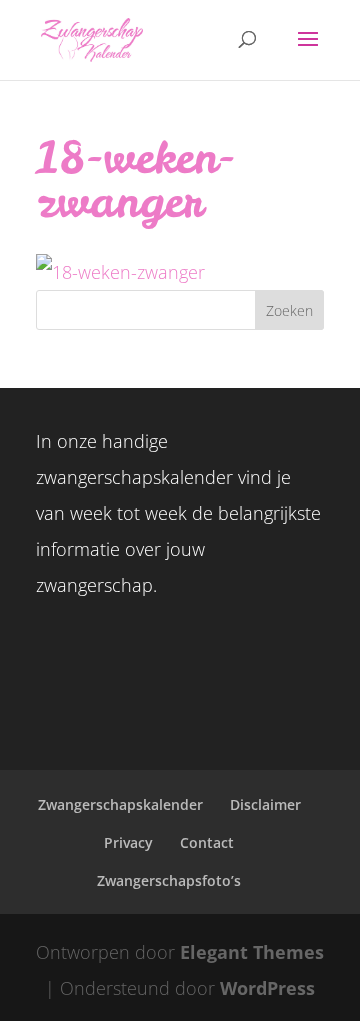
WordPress (267, 988)
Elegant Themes (252, 952)
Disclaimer (265, 804)
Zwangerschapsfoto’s (169, 880)
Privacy (128, 842)
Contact (207, 842)
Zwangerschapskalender (120, 804)
